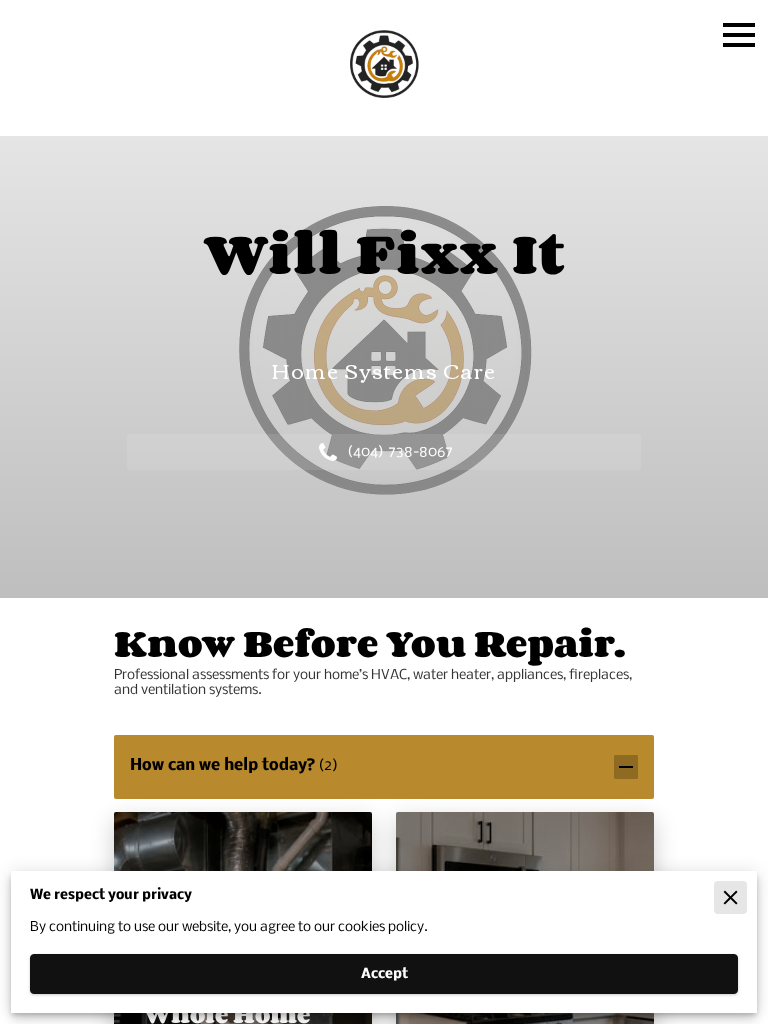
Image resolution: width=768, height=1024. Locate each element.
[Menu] (739, 35)
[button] (384, 767)
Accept (384, 974)
